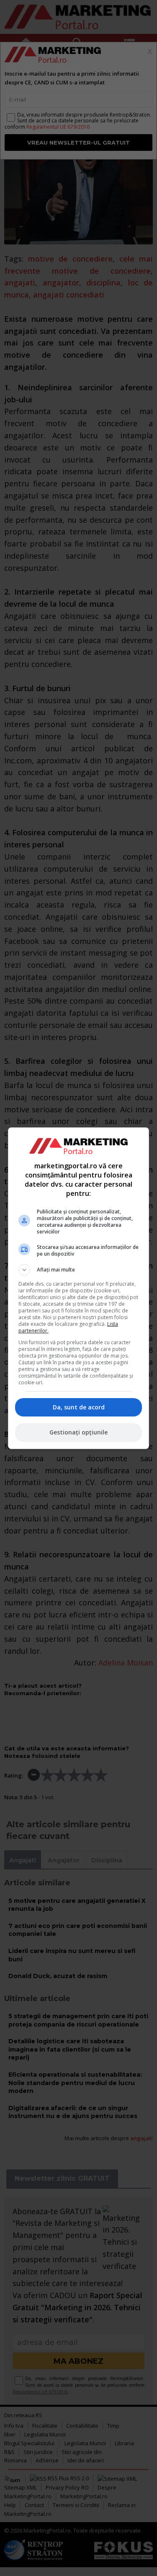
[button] (79, 1270)
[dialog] (79, 1288)
